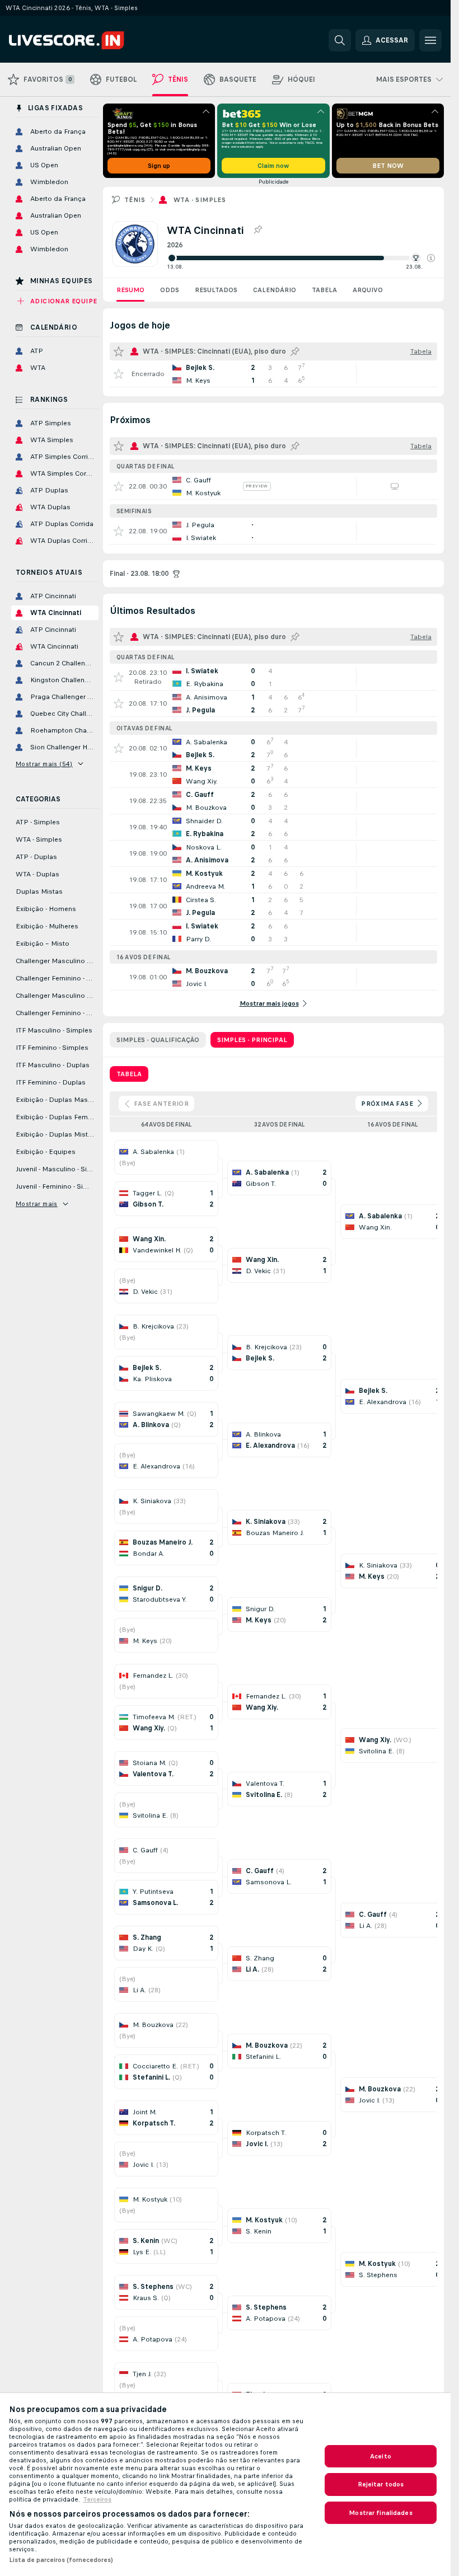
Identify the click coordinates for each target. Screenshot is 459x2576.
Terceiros (97, 2499)
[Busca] (340, 40)
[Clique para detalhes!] (273, 374)
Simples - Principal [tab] (252, 1040)
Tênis (135, 200)
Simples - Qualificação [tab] (158, 1040)
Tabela (324, 290)
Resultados (216, 290)
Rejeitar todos (381, 2484)
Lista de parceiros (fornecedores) (61, 2560)
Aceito (381, 2456)
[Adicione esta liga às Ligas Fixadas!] (257, 230)
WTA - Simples (200, 200)
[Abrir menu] (430, 40)
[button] (431, 258)
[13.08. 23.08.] (301, 258)
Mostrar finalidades (380, 2513)
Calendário (275, 290)
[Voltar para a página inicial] (86, 40)
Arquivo (368, 290)
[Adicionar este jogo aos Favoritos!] (119, 374)
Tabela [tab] (129, 1074)
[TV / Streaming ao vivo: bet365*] (395, 486)
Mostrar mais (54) (44, 764)
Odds (170, 290)
